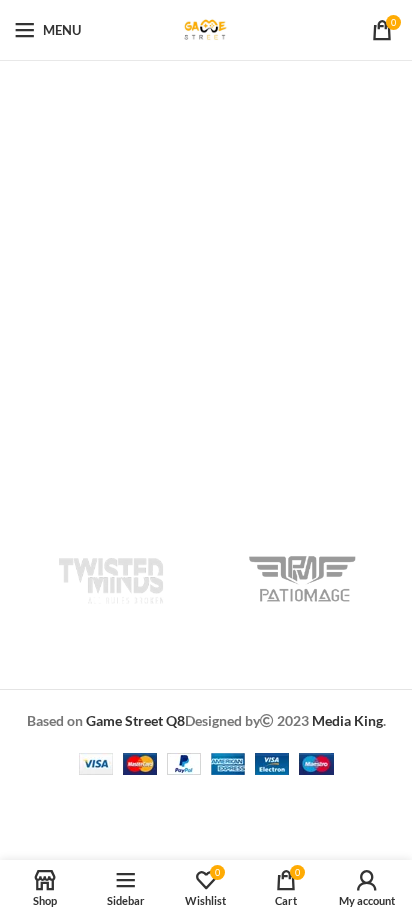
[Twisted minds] (110, 579)
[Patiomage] (301, 579)
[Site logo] (206, 28)
